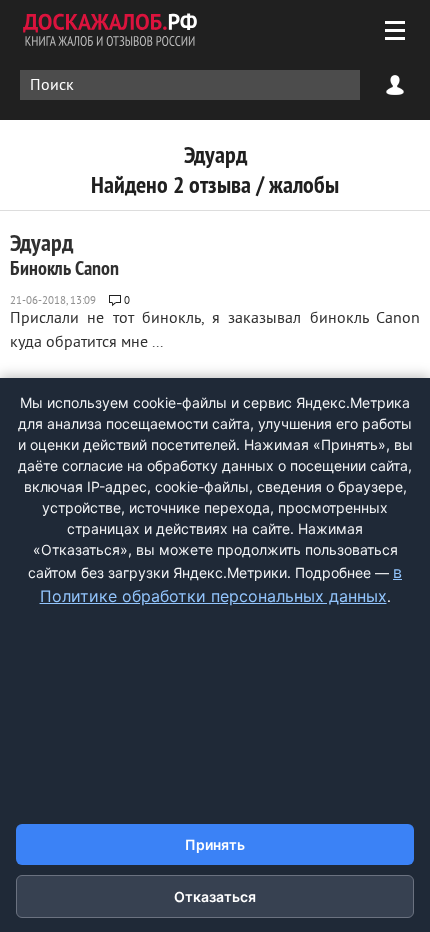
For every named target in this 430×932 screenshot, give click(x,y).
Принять (215, 844)
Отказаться (215, 896)
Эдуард (64, 254)
